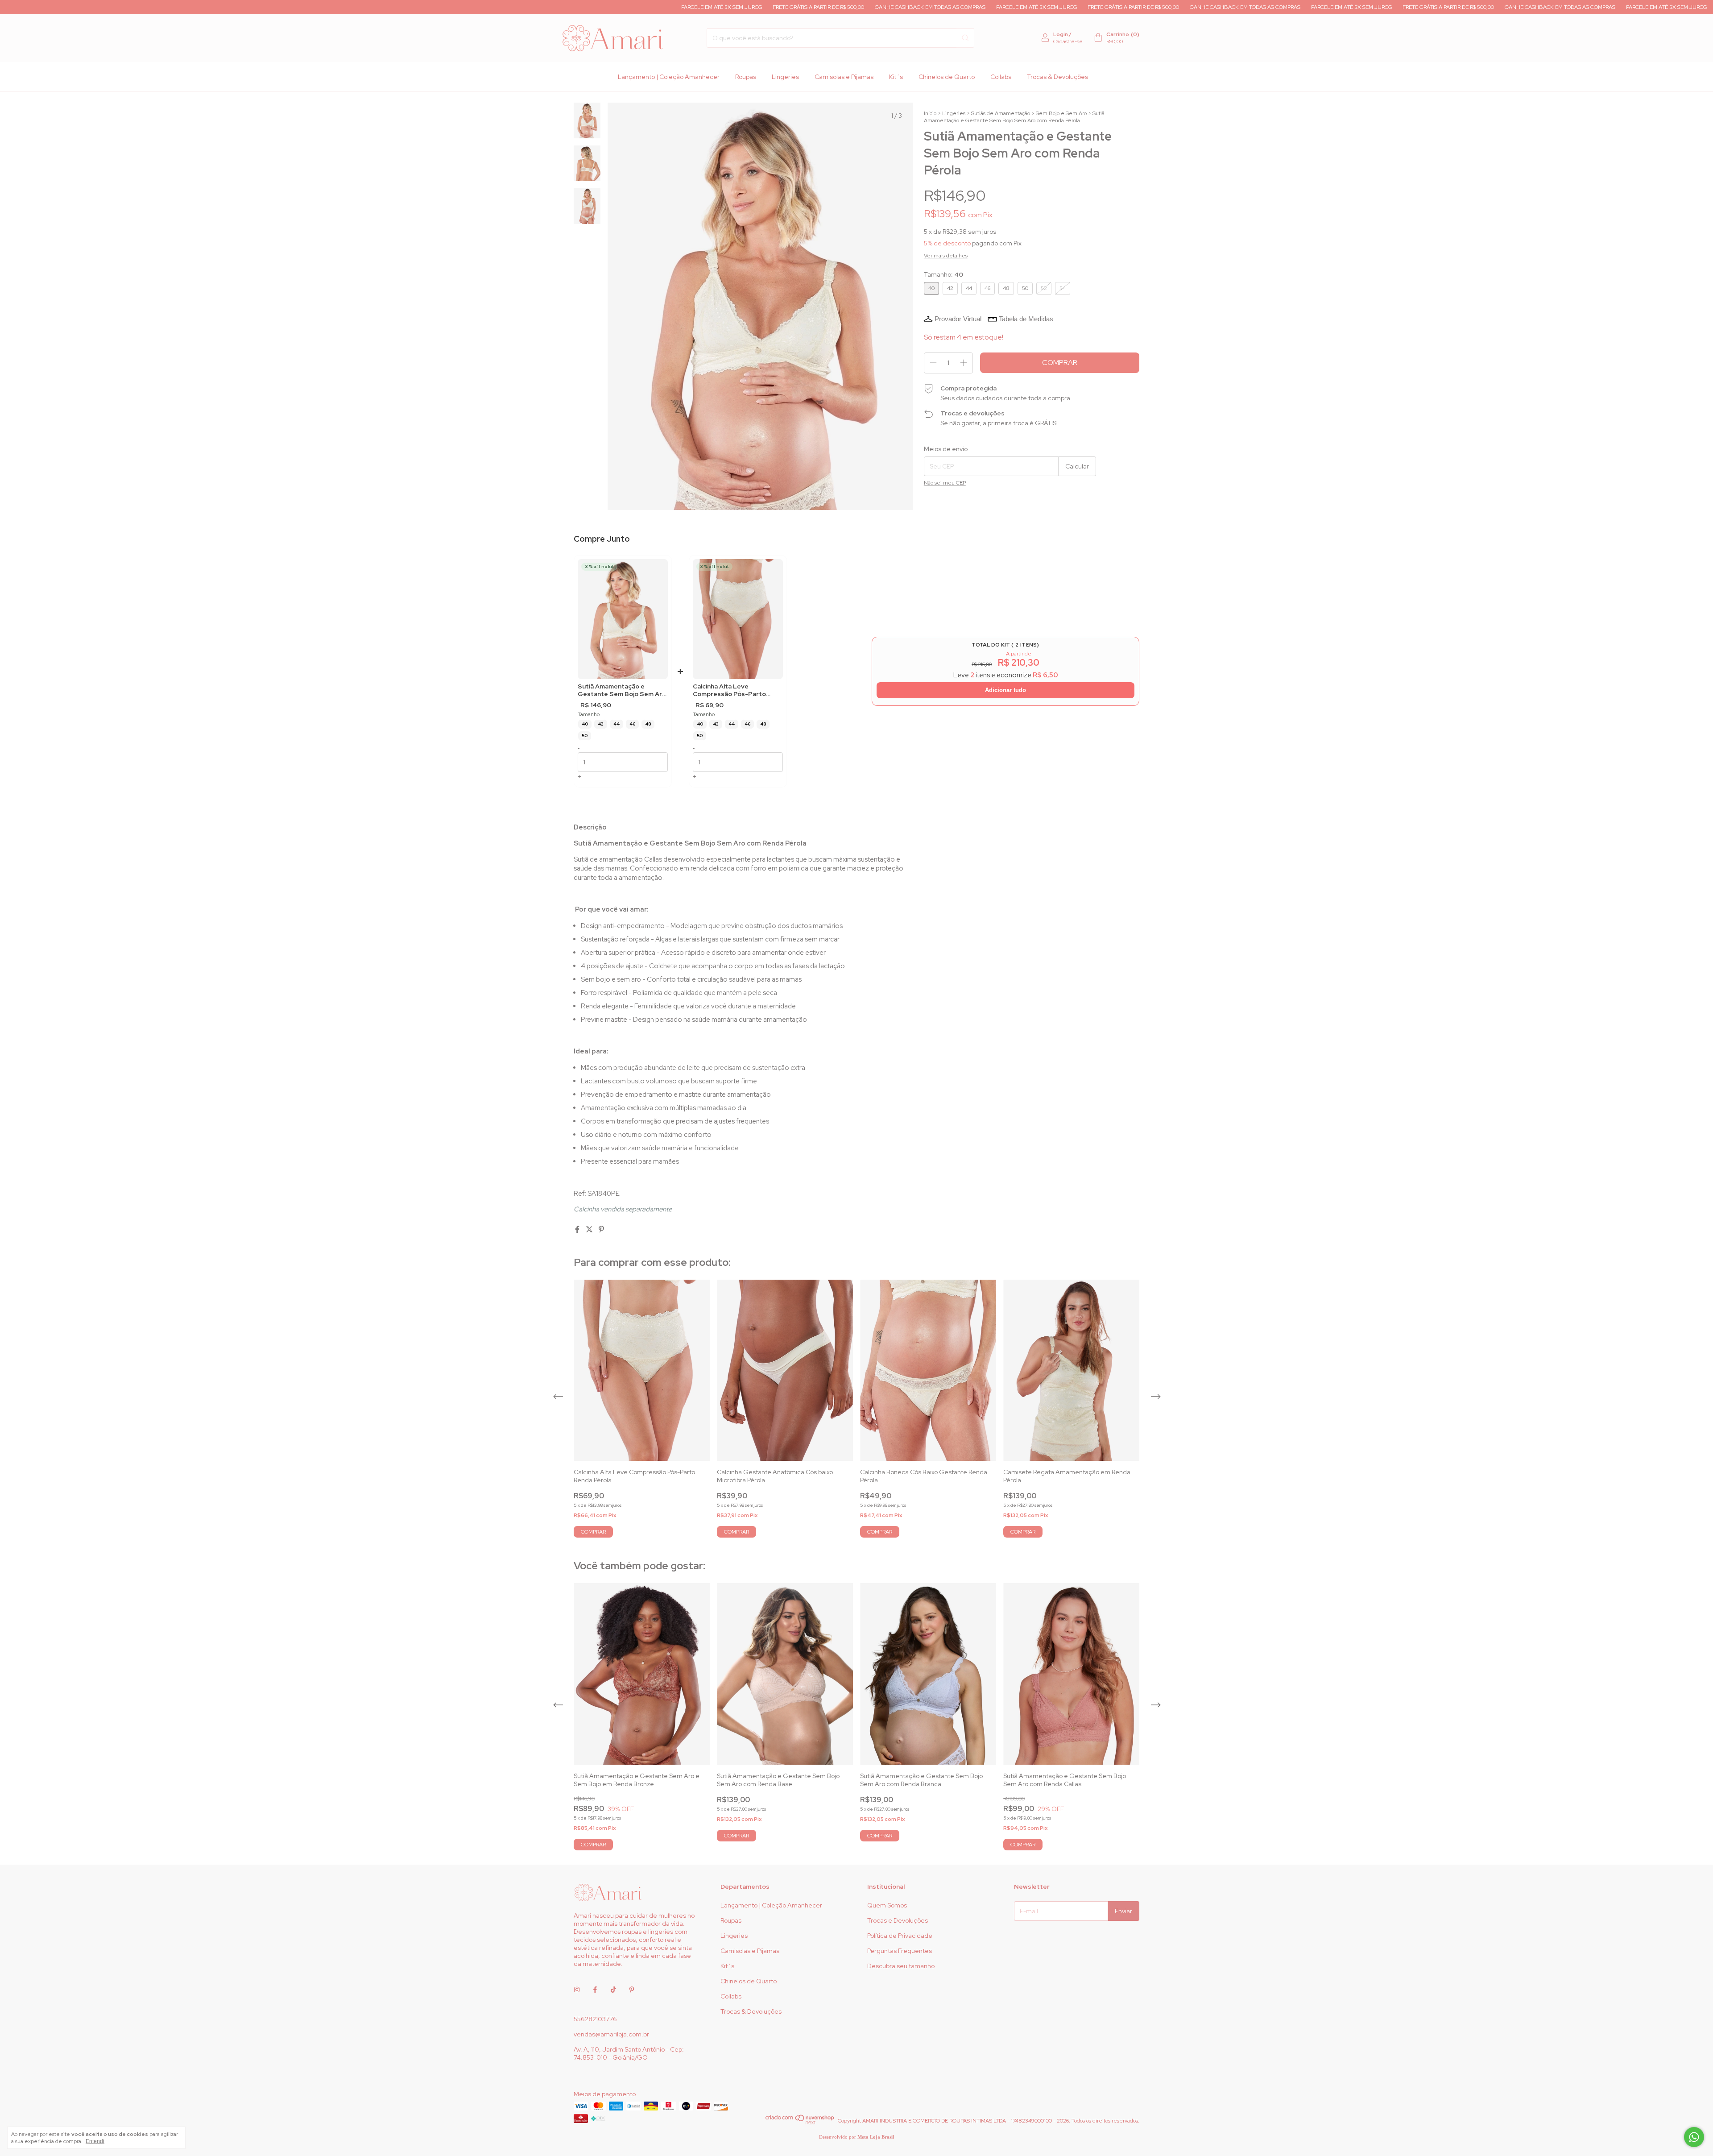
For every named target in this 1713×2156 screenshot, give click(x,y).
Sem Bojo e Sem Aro (1061, 113)
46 (632, 724)
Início (930, 113)
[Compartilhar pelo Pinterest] (601, 1229)
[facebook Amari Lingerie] (595, 1990)
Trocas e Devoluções (898, 1920)
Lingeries (785, 77)
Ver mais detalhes (946, 256)
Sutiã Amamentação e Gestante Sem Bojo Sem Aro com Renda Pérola (622, 690)
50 (585, 736)
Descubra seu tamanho (901, 1966)
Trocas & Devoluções (1057, 77)
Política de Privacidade (900, 1936)
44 (617, 724)
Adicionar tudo (1005, 690)
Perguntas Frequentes (900, 1951)
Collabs (1001, 77)
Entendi (95, 2141)
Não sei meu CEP (945, 483)
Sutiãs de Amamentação (1001, 113)
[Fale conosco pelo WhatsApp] (1694, 2137)
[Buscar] (965, 38)
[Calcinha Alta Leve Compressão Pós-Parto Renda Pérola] (738, 619)
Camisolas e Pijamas (844, 77)
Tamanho (589, 715)
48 (648, 724)
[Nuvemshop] (800, 2123)
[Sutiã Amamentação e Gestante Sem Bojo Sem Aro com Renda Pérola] (623, 619)
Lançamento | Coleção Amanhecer (669, 77)
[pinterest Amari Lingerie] (632, 1990)
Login (1061, 34)
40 (585, 724)
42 (601, 724)
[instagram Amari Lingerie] (577, 1990)
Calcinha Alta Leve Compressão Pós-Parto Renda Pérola (729, 690)
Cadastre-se (1068, 41)
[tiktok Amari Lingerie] (613, 1990)
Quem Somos (887, 1905)
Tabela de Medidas (1026, 319)
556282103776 (595, 2019)
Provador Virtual (958, 319)
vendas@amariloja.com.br (611, 2034)
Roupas (746, 77)
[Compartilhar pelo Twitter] (590, 1229)
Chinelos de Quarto (947, 77)
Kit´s (896, 77)
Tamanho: (943, 274)
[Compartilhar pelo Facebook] (578, 1229)
